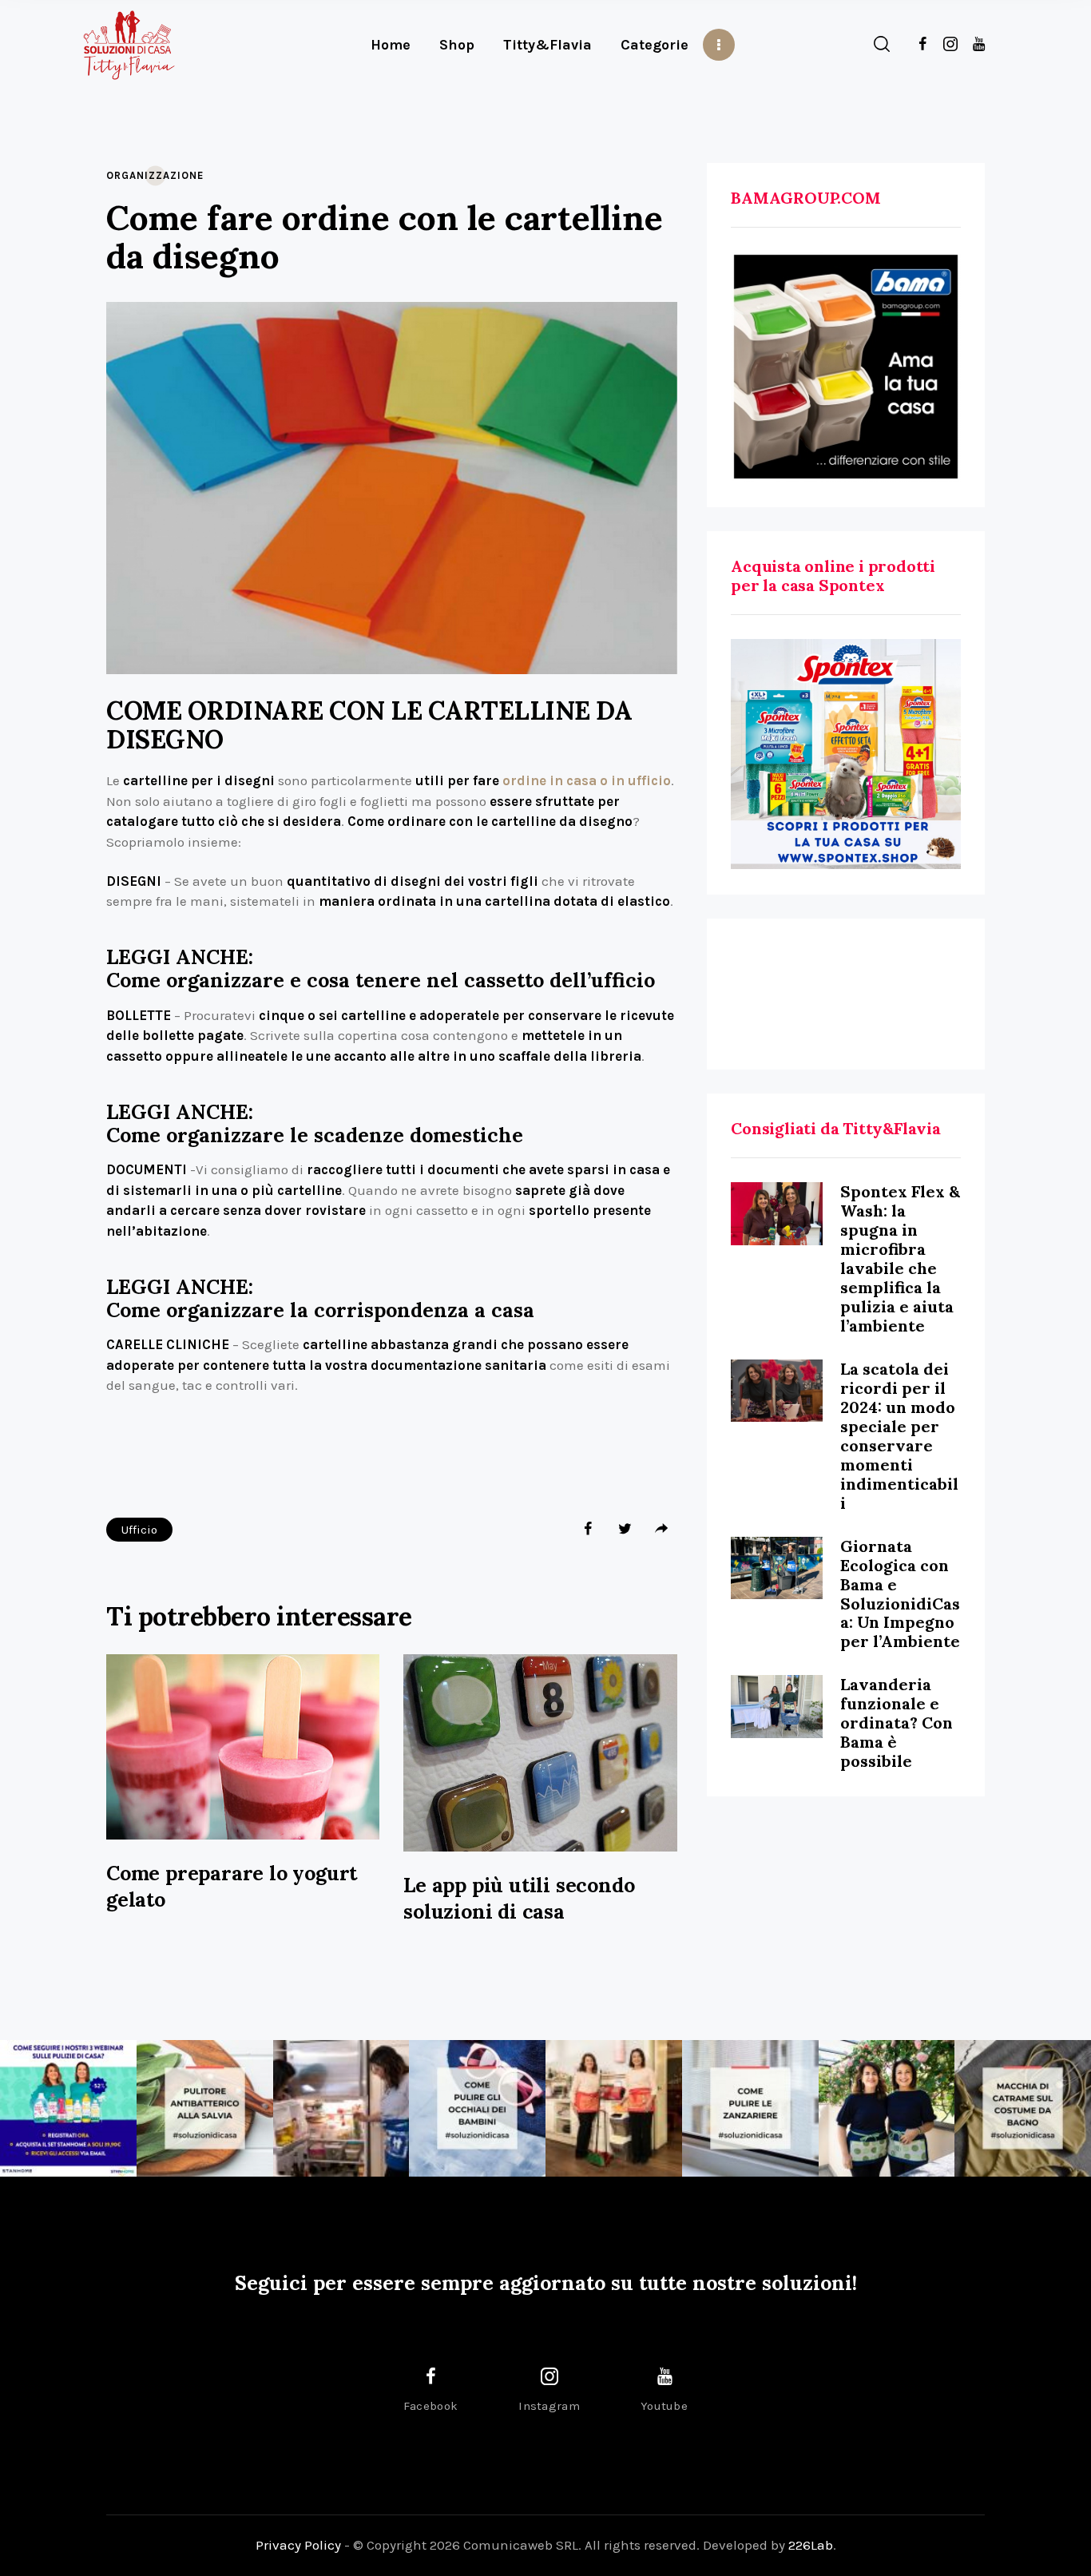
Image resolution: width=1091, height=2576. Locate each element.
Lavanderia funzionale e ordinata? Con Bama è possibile (897, 1723)
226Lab (811, 2545)
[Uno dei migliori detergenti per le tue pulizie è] (205, 2108)
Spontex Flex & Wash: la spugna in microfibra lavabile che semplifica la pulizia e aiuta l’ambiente (900, 1258)
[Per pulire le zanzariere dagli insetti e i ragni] (750, 2108)
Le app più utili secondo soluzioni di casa (519, 1898)
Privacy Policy (298, 2545)
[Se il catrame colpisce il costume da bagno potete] (1023, 2108)
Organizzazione (155, 175)
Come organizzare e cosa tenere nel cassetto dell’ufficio (381, 980)
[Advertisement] (846, 994)
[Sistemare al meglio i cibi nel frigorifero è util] (341, 2108)
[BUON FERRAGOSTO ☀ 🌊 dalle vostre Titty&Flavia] (887, 2108)
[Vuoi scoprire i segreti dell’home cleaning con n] (68, 2108)
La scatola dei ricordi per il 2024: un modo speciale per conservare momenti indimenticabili (899, 1436)
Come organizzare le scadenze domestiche (315, 1135)
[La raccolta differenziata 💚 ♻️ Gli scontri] (614, 2108)
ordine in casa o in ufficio (587, 780)
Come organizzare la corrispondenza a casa (320, 1310)
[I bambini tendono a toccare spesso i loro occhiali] (477, 2108)
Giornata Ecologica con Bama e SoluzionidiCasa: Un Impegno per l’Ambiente (900, 1594)
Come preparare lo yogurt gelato (232, 1886)
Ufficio (139, 1530)
